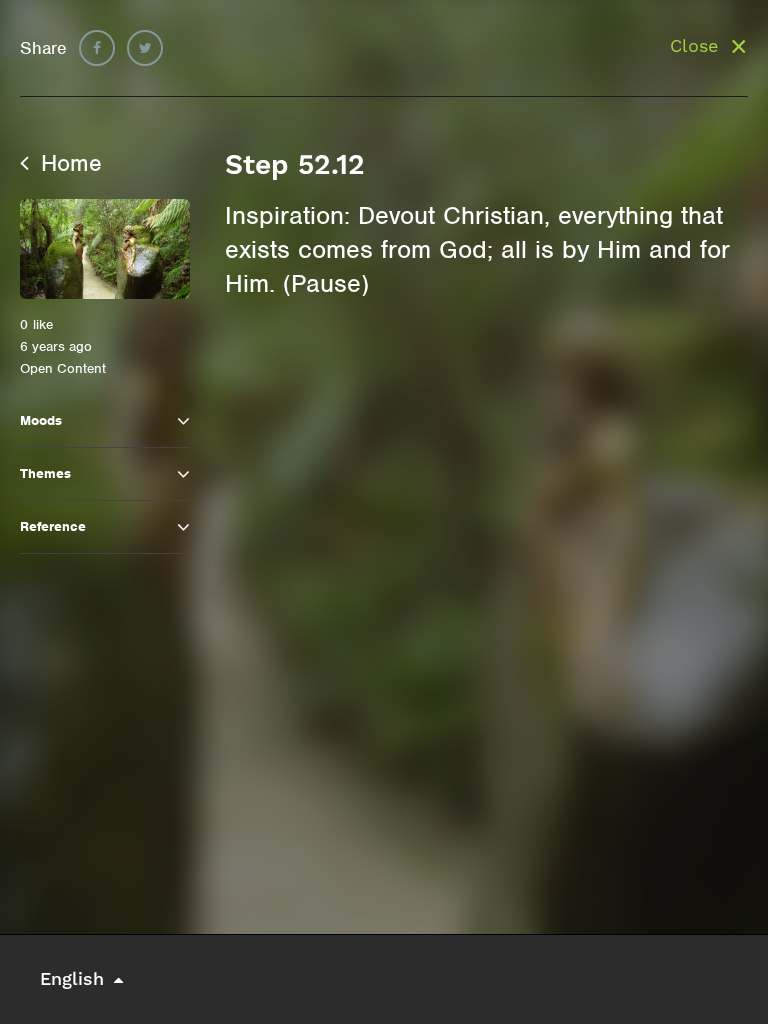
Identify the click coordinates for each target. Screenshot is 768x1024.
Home (68, 163)
